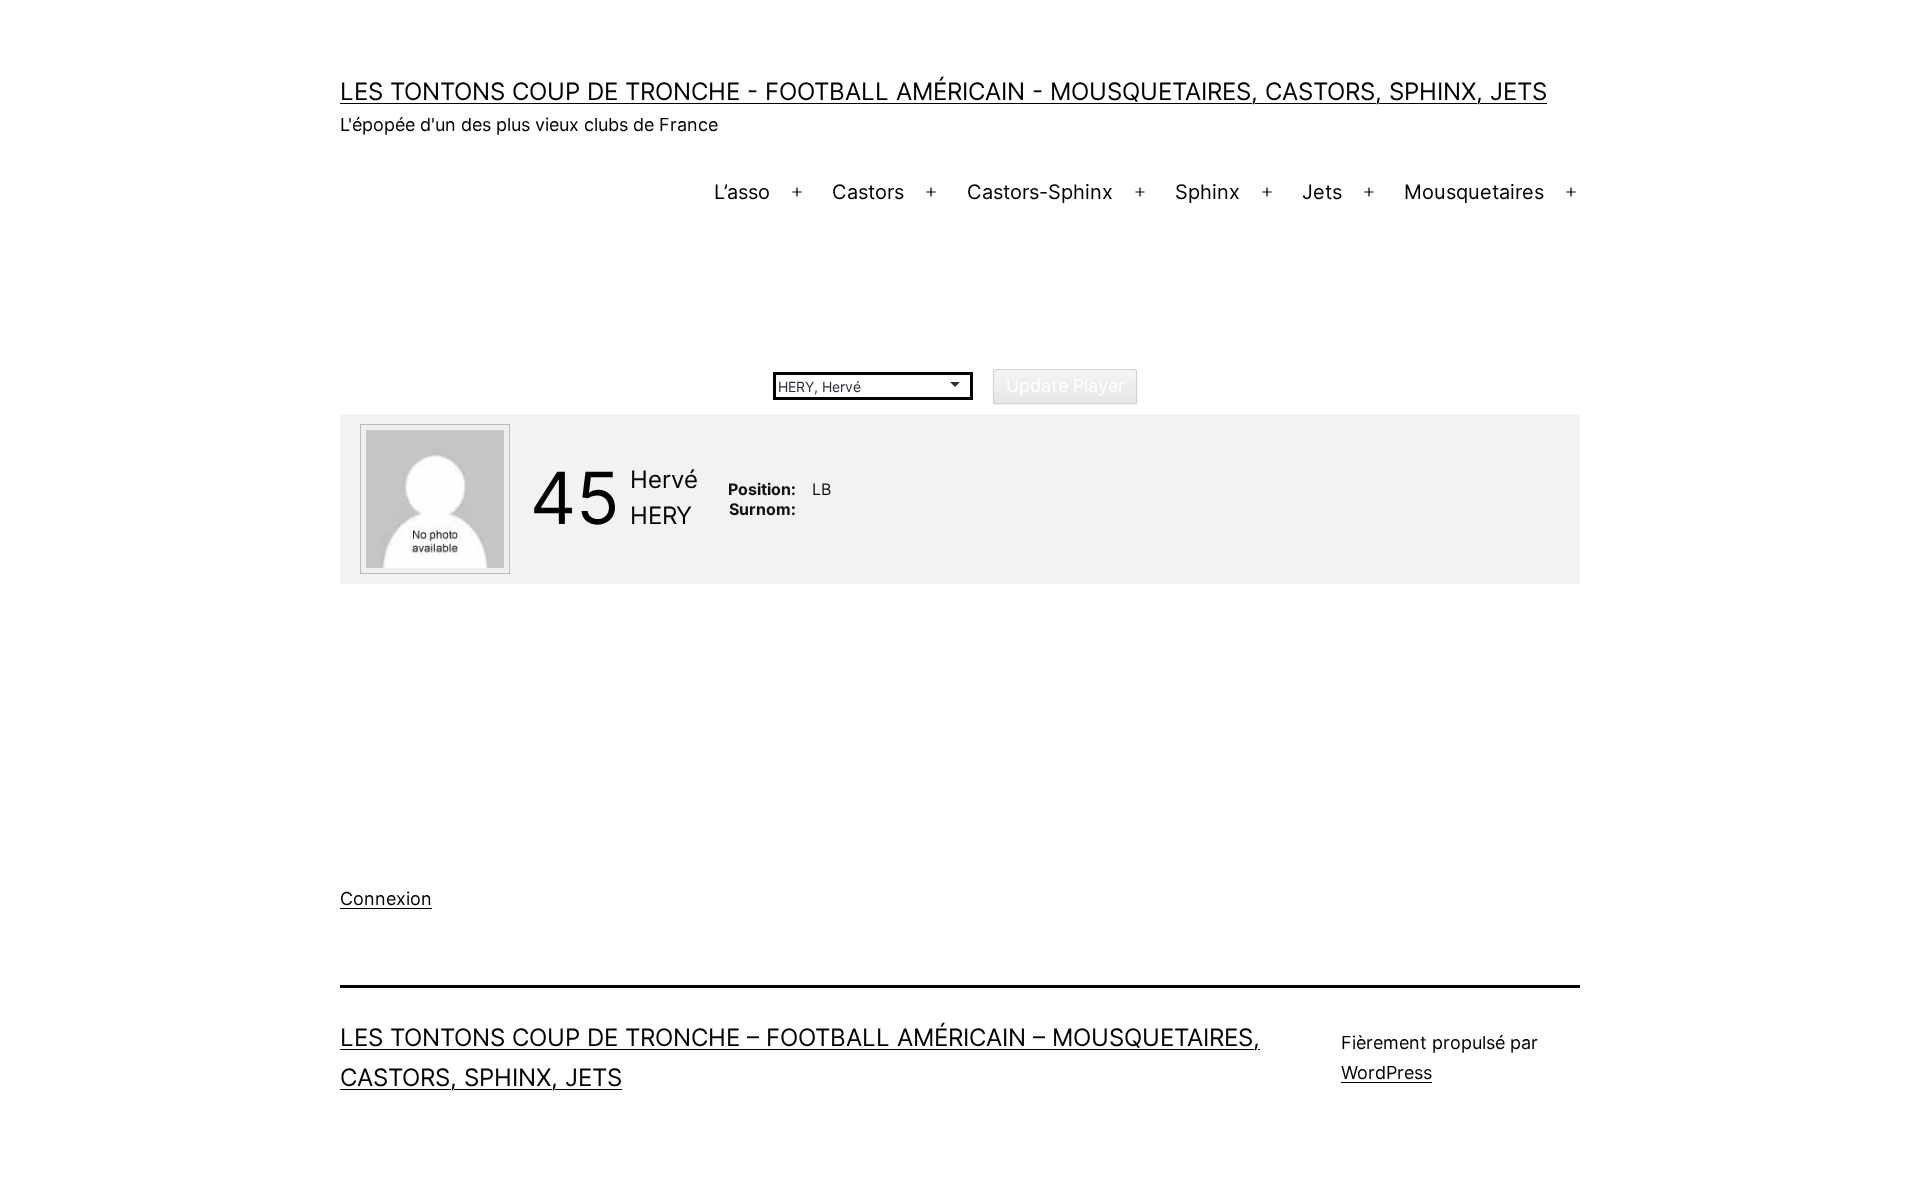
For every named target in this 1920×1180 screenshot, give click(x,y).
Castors (868, 192)
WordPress (1386, 1072)
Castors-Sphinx (1040, 192)
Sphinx (1207, 192)
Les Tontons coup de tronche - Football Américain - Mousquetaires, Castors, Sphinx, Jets (943, 91)
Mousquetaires (1474, 192)
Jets (1322, 192)
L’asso (742, 192)
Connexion (386, 898)
